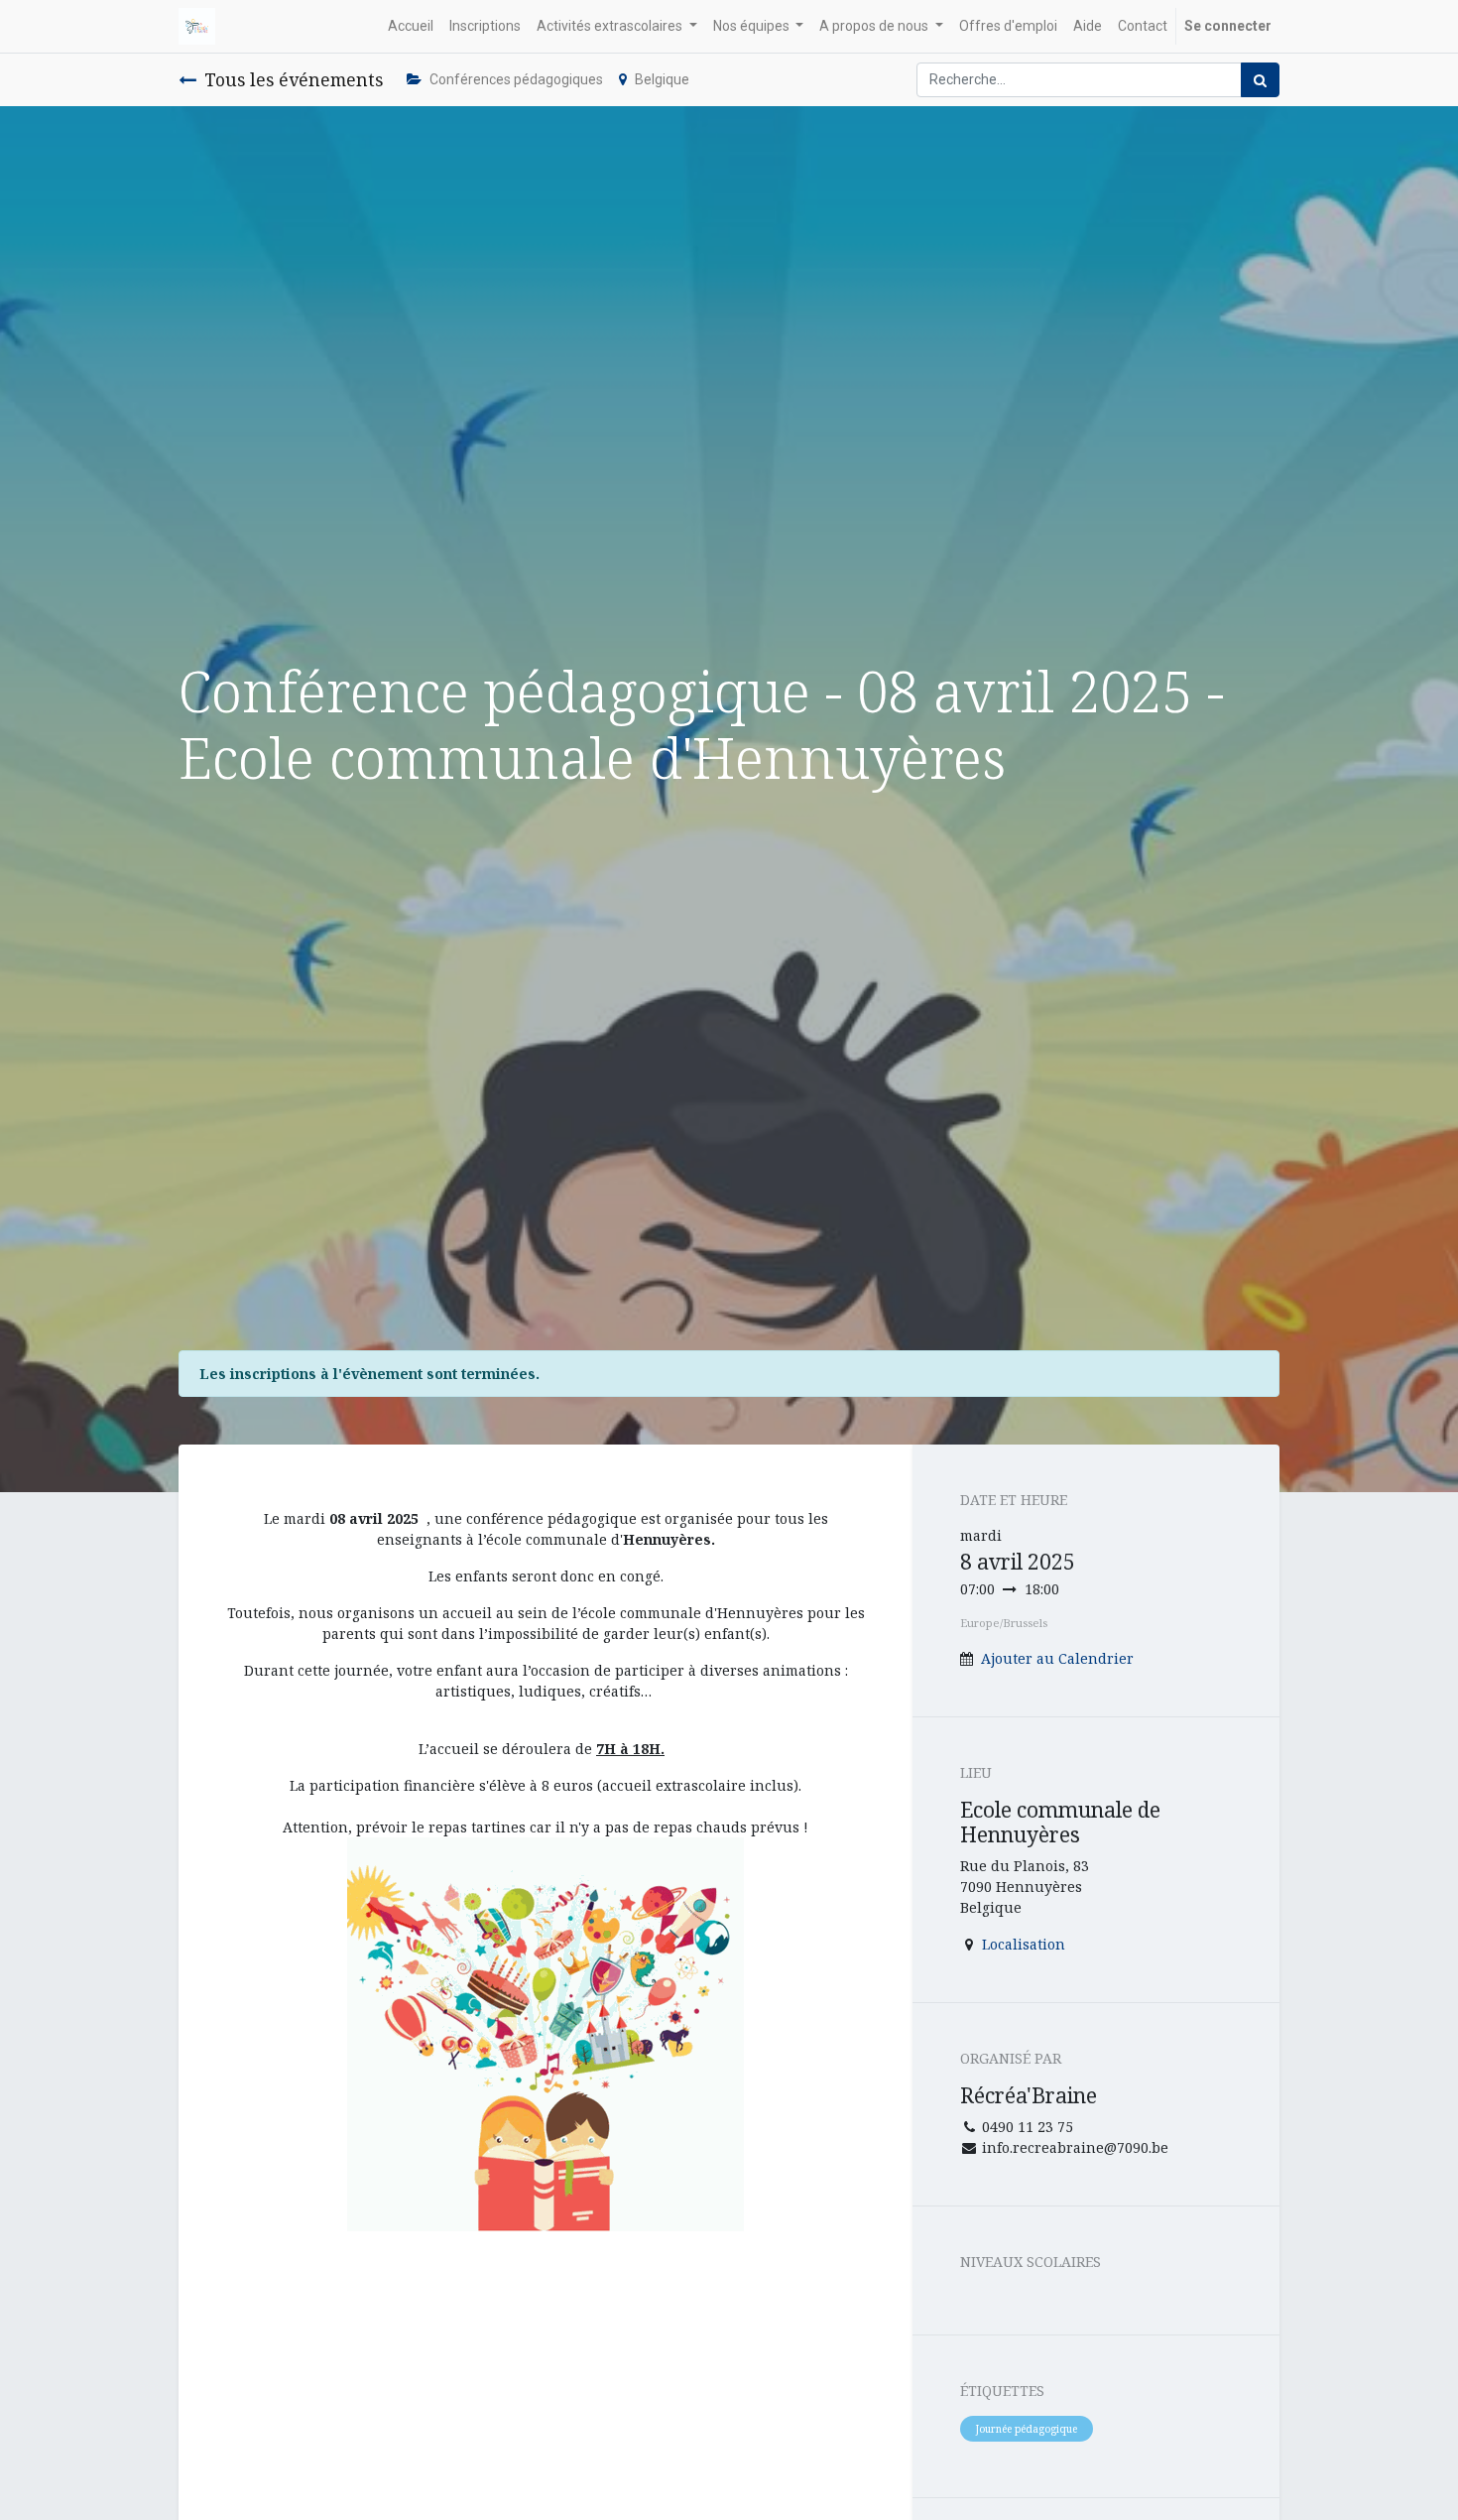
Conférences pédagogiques (516, 79)
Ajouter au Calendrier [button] (1057, 1658)
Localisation (1024, 1944)
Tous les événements (294, 79)
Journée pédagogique (1027, 2429)
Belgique (662, 79)
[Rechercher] (1260, 80)
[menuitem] (411, 26)
